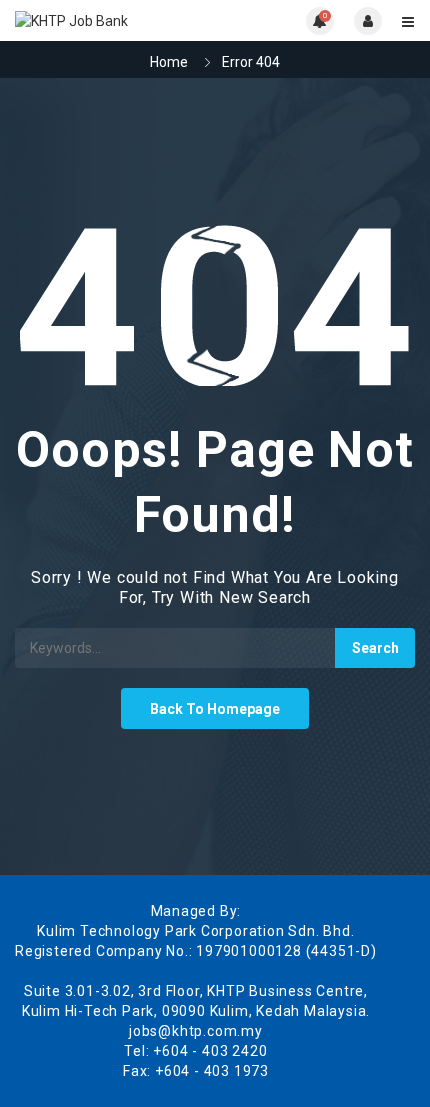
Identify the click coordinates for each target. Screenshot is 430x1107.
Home (169, 62)
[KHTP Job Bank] (115, 20)
